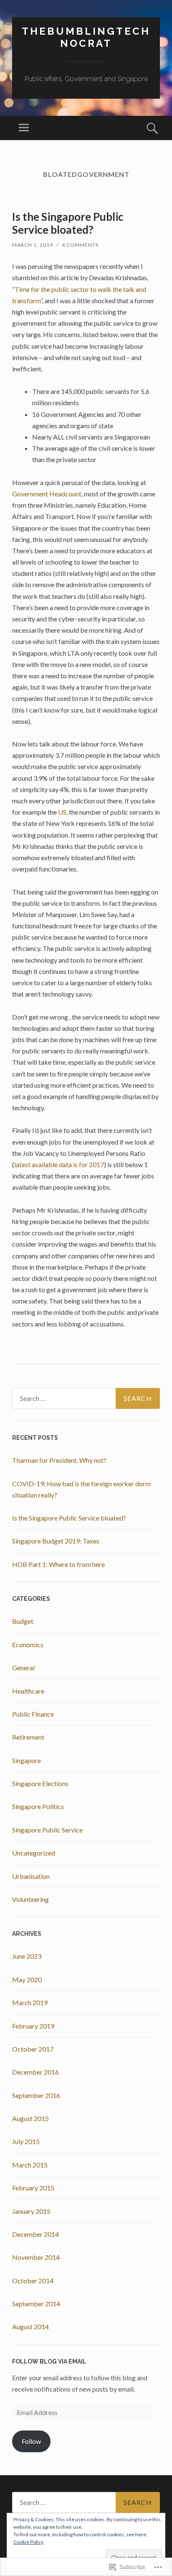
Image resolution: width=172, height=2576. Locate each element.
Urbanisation (31, 1876)
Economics (28, 1644)
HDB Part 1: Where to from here (58, 1564)
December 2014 (35, 2234)
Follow (31, 2441)
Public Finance (33, 1714)
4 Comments (80, 245)
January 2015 (31, 2211)
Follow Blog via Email (49, 2361)
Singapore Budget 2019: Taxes (56, 1541)
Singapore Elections (40, 1783)
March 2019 (30, 2002)
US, (63, 812)
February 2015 (33, 2188)
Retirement (28, 1737)
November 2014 (36, 2257)
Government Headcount (47, 494)
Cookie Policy (28, 2542)
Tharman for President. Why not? (59, 1460)
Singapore (27, 1760)
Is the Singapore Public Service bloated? (68, 223)
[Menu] (24, 128)
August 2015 (30, 2118)
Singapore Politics (38, 1806)
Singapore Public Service (47, 1830)
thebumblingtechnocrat (86, 37)
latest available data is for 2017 (59, 1164)
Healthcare (28, 1691)
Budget (23, 1621)
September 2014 (36, 2304)
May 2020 (27, 1979)
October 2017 (33, 2049)
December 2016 (35, 2072)
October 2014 (33, 2281)
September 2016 (36, 2095)
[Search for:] (86, 1398)
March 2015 (30, 2165)
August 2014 (30, 2327)
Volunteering (30, 1899)
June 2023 (27, 1956)
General (23, 1667)
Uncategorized (34, 1853)
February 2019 (33, 2026)
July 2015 (26, 2141)
